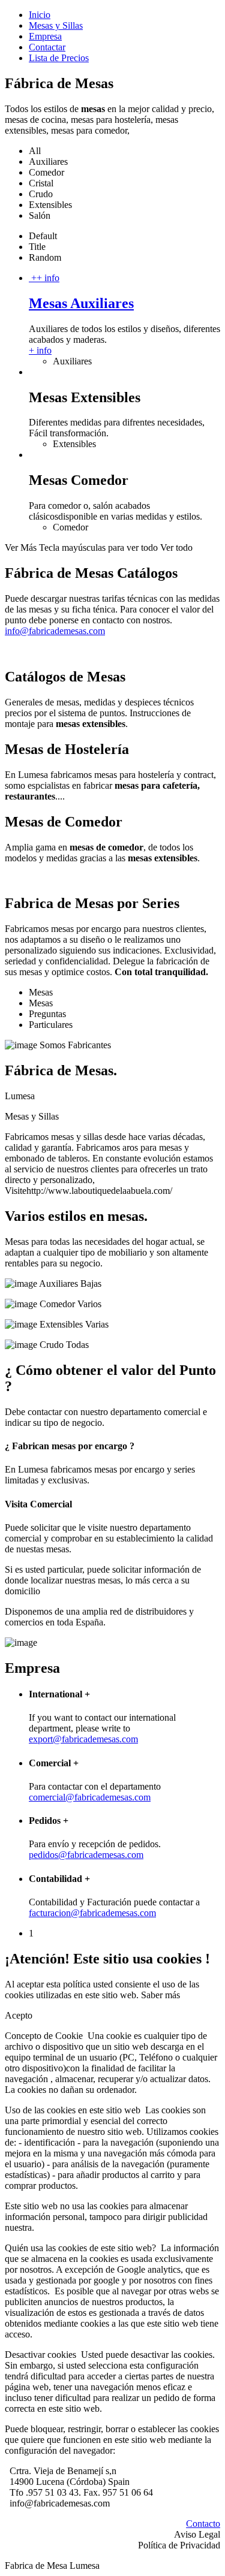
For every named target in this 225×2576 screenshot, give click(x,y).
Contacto (203, 2524)
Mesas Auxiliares (81, 303)
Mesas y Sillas (56, 25)
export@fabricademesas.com (83, 1739)
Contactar (47, 47)
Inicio (40, 15)
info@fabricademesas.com (55, 631)
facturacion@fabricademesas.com (92, 1913)
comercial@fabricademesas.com (90, 1797)
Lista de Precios (59, 58)
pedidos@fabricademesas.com (86, 1855)
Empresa (45, 36)
